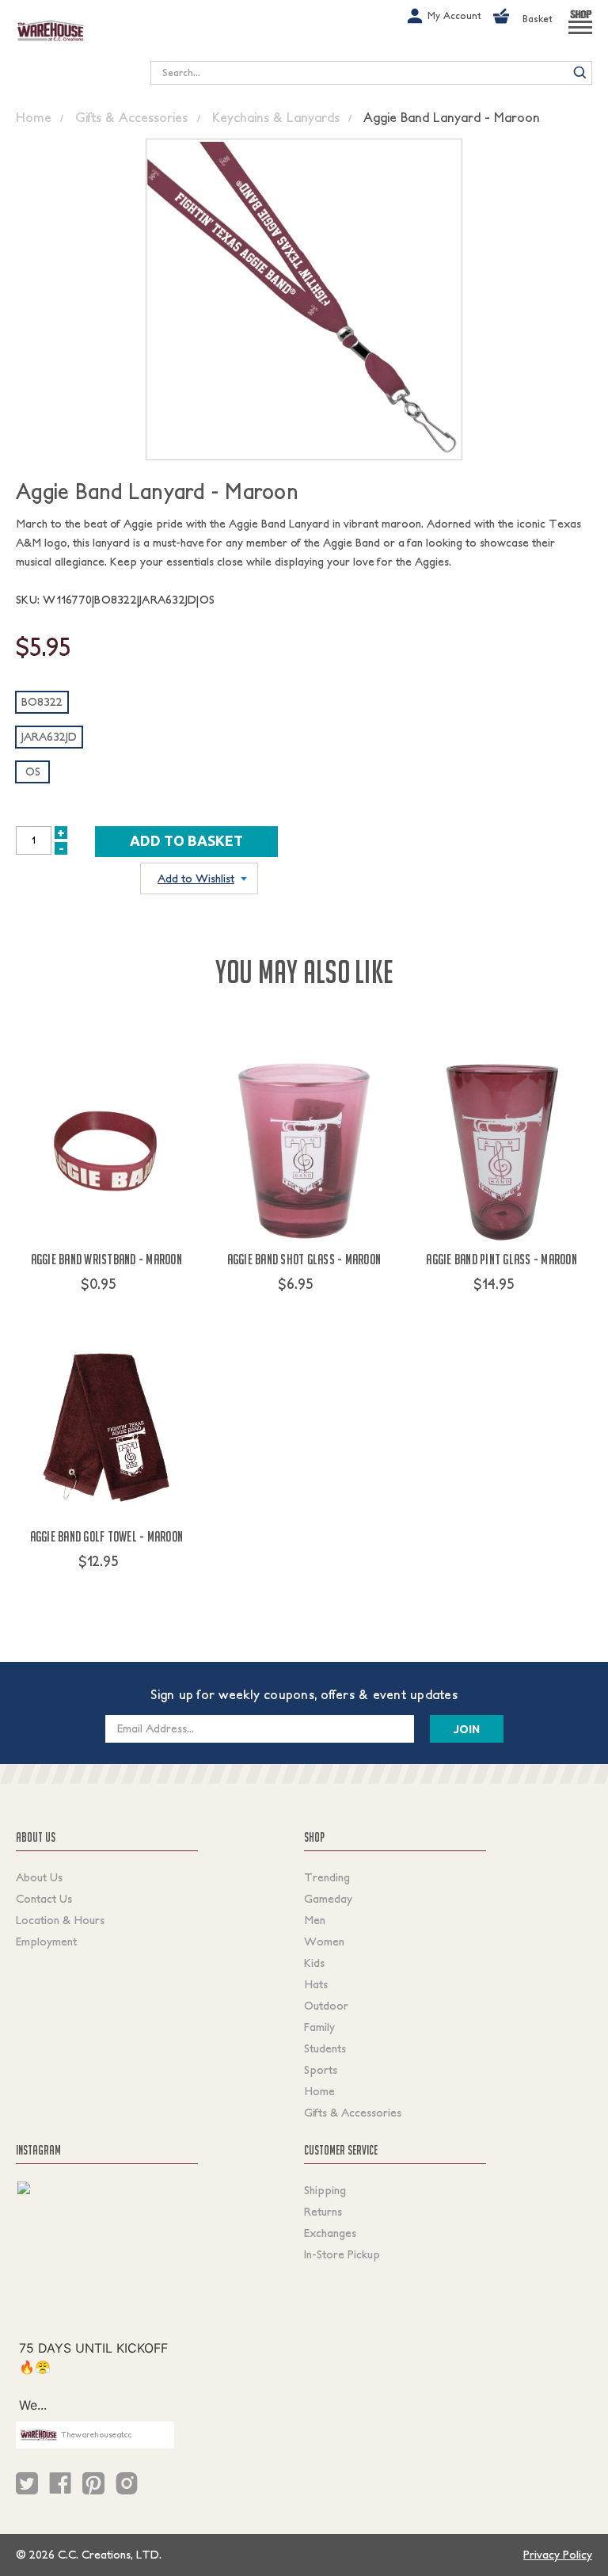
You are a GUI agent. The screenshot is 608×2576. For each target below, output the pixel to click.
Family (319, 2027)
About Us (39, 1877)
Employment (46, 1942)
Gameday (328, 1899)
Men (315, 1920)
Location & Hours (60, 1920)
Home (319, 2091)
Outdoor (326, 2006)
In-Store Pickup (342, 2254)
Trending (327, 1877)
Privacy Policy (558, 2555)
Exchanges (330, 2233)
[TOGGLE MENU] (580, 34)
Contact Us (44, 1899)
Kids (314, 1963)
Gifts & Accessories (353, 2113)
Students (325, 2048)
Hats (316, 1984)
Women (324, 1942)
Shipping (325, 2190)
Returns (323, 2212)
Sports (321, 2070)
